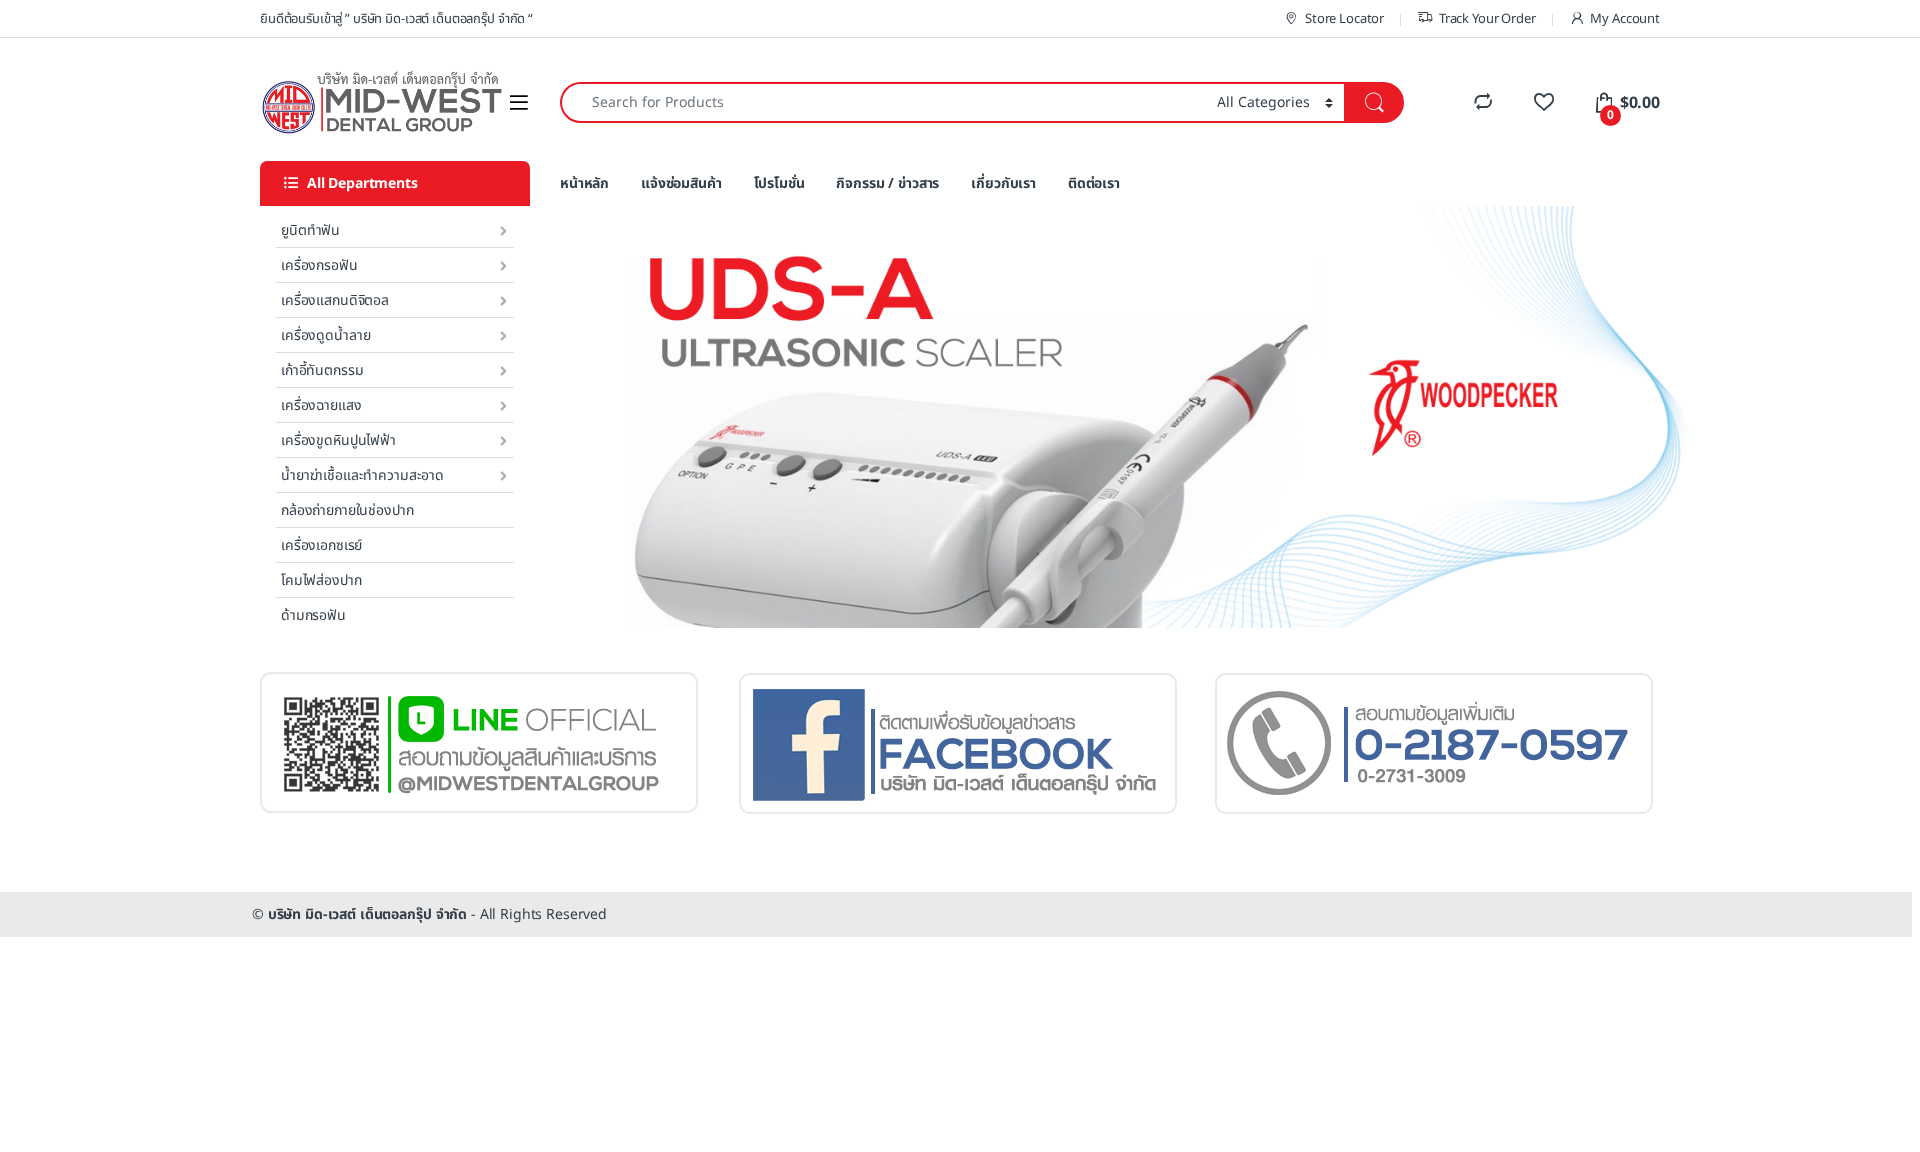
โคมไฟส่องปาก (321, 580)
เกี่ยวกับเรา (1003, 183)
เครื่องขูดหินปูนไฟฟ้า (338, 440)
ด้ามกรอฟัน (313, 615)
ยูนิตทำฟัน (310, 230)
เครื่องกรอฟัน (319, 265)
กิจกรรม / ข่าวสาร (887, 183)
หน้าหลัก (584, 183)
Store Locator (1344, 19)
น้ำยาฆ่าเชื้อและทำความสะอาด (362, 475)
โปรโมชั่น (779, 183)
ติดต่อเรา (1094, 183)
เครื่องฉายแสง (321, 405)
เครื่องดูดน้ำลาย (325, 335)
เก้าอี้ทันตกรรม (322, 370)
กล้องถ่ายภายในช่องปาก (347, 510)
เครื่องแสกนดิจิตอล (335, 300)
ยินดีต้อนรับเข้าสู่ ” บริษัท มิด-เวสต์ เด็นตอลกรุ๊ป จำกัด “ (396, 19)
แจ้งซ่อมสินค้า (681, 183)
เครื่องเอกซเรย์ (321, 545)
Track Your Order (1487, 19)
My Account (1625, 19)
